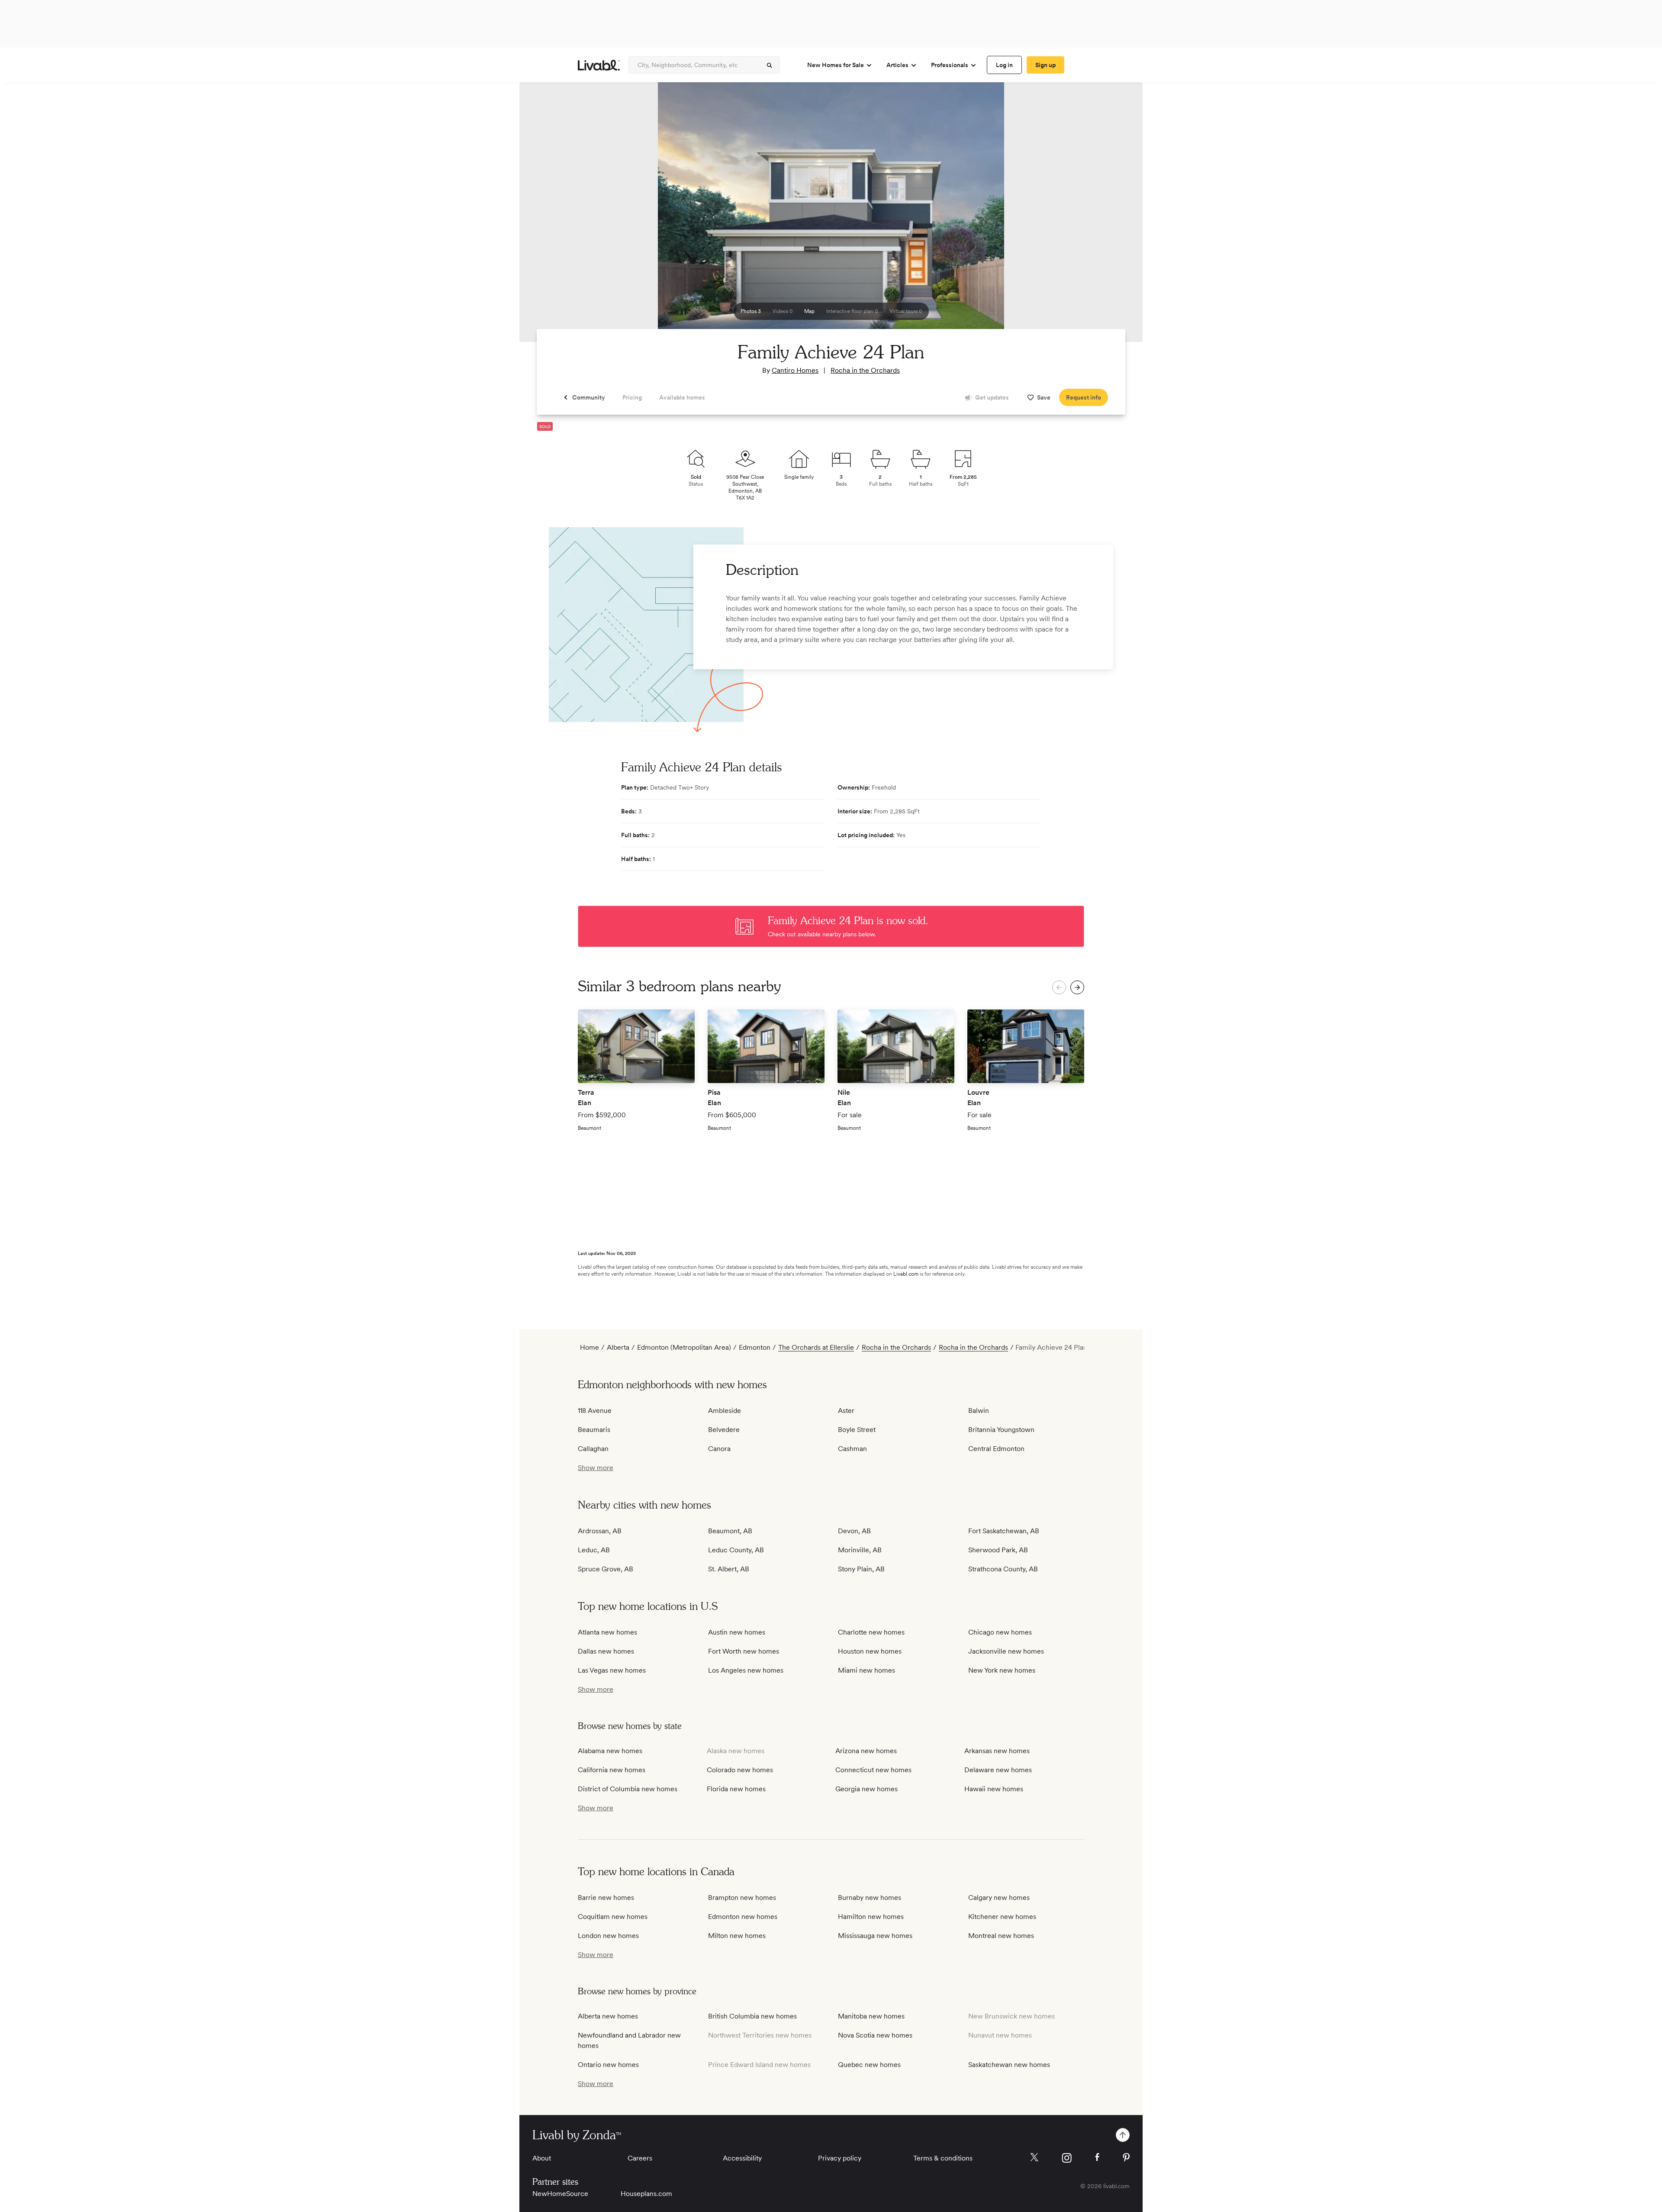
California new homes (612, 1770)
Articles (897, 65)
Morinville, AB (860, 1550)
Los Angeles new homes (746, 1670)
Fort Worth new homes (744, 1651)
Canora (719, 1449)
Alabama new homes (610, 1751)
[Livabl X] (1034, 2157)
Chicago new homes (1000, 1632)
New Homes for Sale (836, 65)
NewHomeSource (560, 2194)
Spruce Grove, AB (606, 1569)
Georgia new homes (866, 1789)
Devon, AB (854, 1531)
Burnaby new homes (870, 1898)
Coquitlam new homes (613, 1917)
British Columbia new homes (752, 2016)
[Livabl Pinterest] (1126, 2157)
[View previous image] (548, 216)
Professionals (950, 65)
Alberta (618, 1347)
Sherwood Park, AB (998, 1550)
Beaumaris (594, 1430)
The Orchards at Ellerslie (816, 1347)
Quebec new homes (869, 2065)
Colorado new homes (740, 1770)
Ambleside (725, 1411)
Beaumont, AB (730, 1531)
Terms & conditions (943, 2158)
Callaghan (593, 1449)
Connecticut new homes (873, 1770)
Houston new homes (870, 1651)
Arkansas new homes (997, 1751)
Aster (846, 1411)
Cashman (852, 1449)
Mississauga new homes (875, 1936)
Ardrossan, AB (600, 1531)
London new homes (608, 1936)
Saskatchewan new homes (1009, 2065)
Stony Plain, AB (861, 1569)
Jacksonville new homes (1006, 1651)
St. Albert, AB (729, 1569)
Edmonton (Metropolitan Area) (684, 1347)
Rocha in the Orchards (865, 370)
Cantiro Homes (795, 370)
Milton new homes (737, 1936)
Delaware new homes (998, 1770)
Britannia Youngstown (1001, 1430)
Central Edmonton (996, 1449)
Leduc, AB (594, 1550)
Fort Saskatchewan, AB (1004, 1531)
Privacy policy (840, 2158)
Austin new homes (737, 1632)
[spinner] (770, 65)
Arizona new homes (866, 1751)
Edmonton (755, 1347)
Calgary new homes (999, 1898)
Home (589, 1347)
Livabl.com (906, 1274)
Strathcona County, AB (1003, 1569)
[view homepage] (599, 65)
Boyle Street (857, 1430)
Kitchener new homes (1002, 1917)
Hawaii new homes (994, 1789)
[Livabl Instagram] (1067, 2158)
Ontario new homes (608, 2065)
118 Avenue (595, 1411)
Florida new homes (736, 1789)
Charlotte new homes (871, 1632)
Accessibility (742, 2158)
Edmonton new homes (743, 1917)
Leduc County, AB (736, 1550)
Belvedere (724, 1430)
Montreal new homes (1001, 1936)
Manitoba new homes (871, 2016)
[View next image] (1114, 216)
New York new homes (1002, 1670)
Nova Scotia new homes (875, 2035)
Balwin (979, 1411)
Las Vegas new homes (612, 1670)
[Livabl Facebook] (1097, 2157)
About (542, 2158)
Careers (640, 2158)
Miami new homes (866, 1670)
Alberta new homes (608, 2016)
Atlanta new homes (607, 1632)
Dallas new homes (606, 1651)
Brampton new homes (742, 1898)
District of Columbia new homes (628, 1789)
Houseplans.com (646, 2194)
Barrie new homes (606, 1898)
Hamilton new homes (871, 1917)
